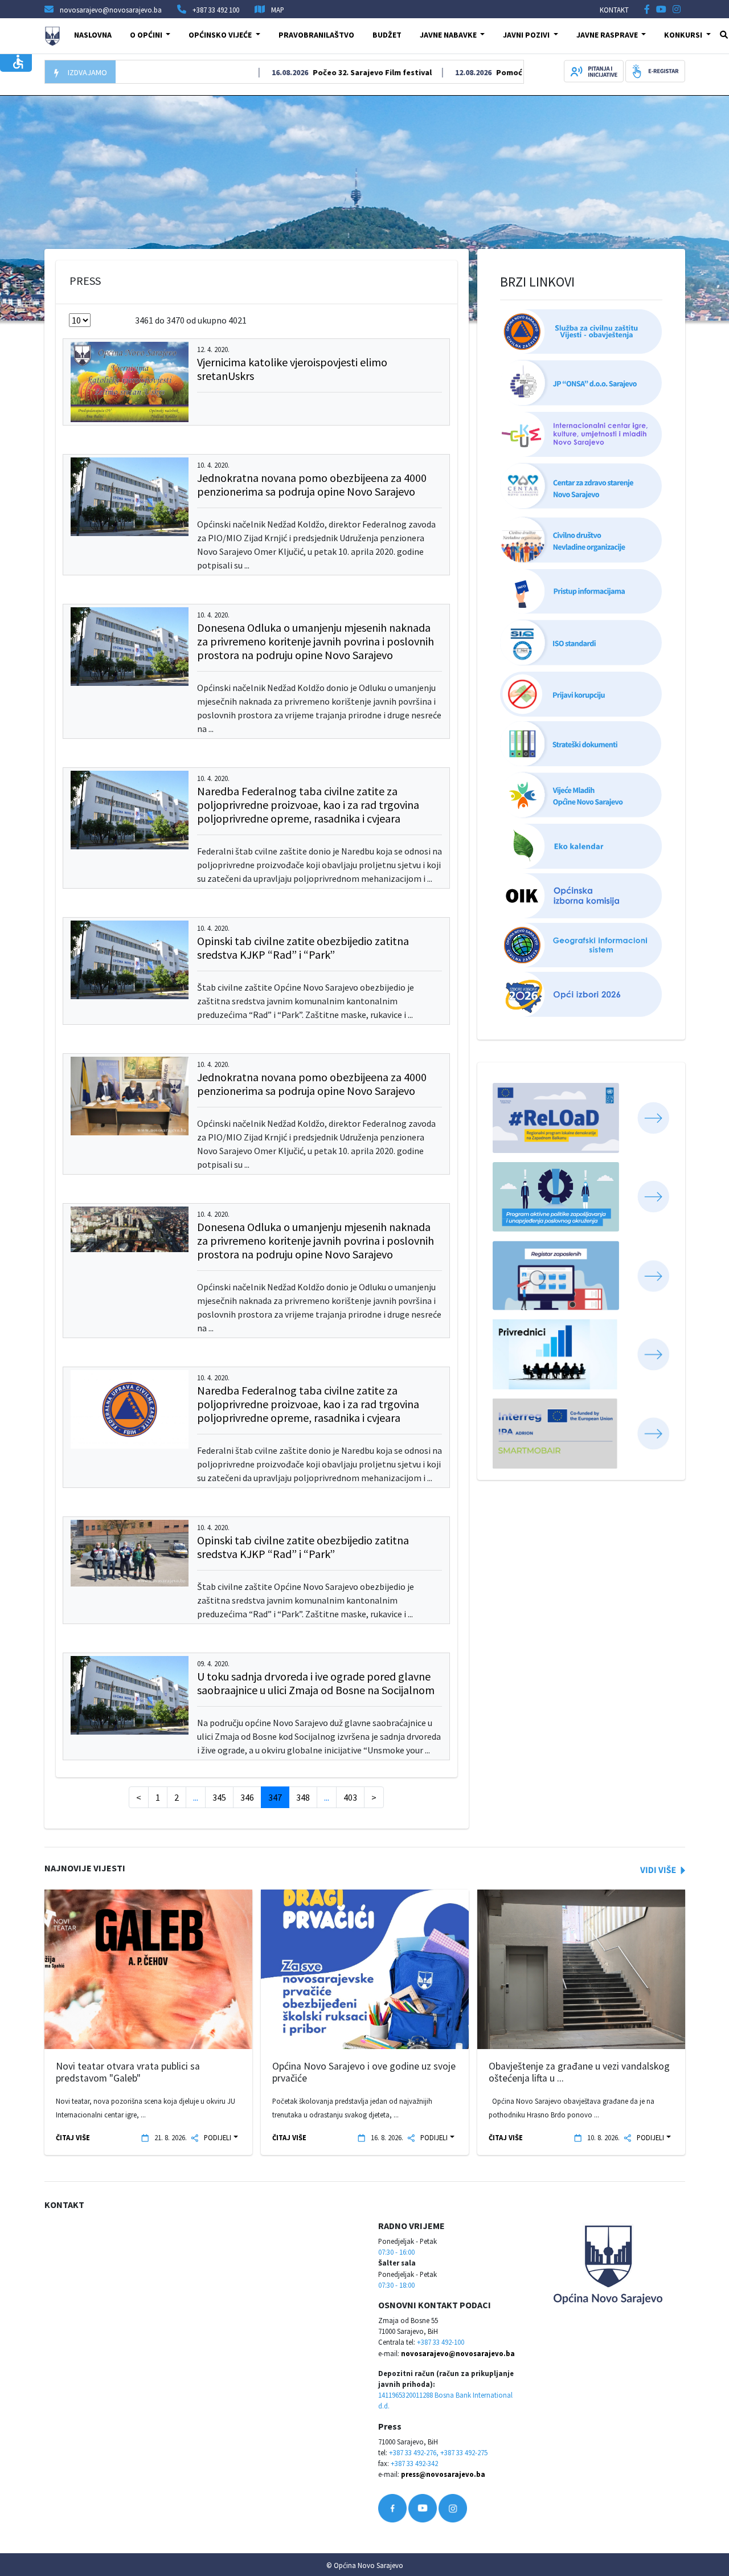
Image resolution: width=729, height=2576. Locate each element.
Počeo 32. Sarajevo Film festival (329, 72)
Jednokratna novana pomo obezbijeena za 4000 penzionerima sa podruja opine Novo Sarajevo (312, 484)
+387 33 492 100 (216, 10)
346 (247, 1797)
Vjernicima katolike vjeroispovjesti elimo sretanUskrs (292, 369)
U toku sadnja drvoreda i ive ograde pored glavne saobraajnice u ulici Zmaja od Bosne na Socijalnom (316, 1683)
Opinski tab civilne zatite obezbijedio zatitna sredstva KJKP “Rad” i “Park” (303, 948)
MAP (278, 10)
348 (303, 1797)
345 (219, 1797)
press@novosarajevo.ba (443, 2474)
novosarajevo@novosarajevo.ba (458, 2353)
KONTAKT (614, 10)
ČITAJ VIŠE (73, 2137)
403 (350, 1797)
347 (275, 1797)
